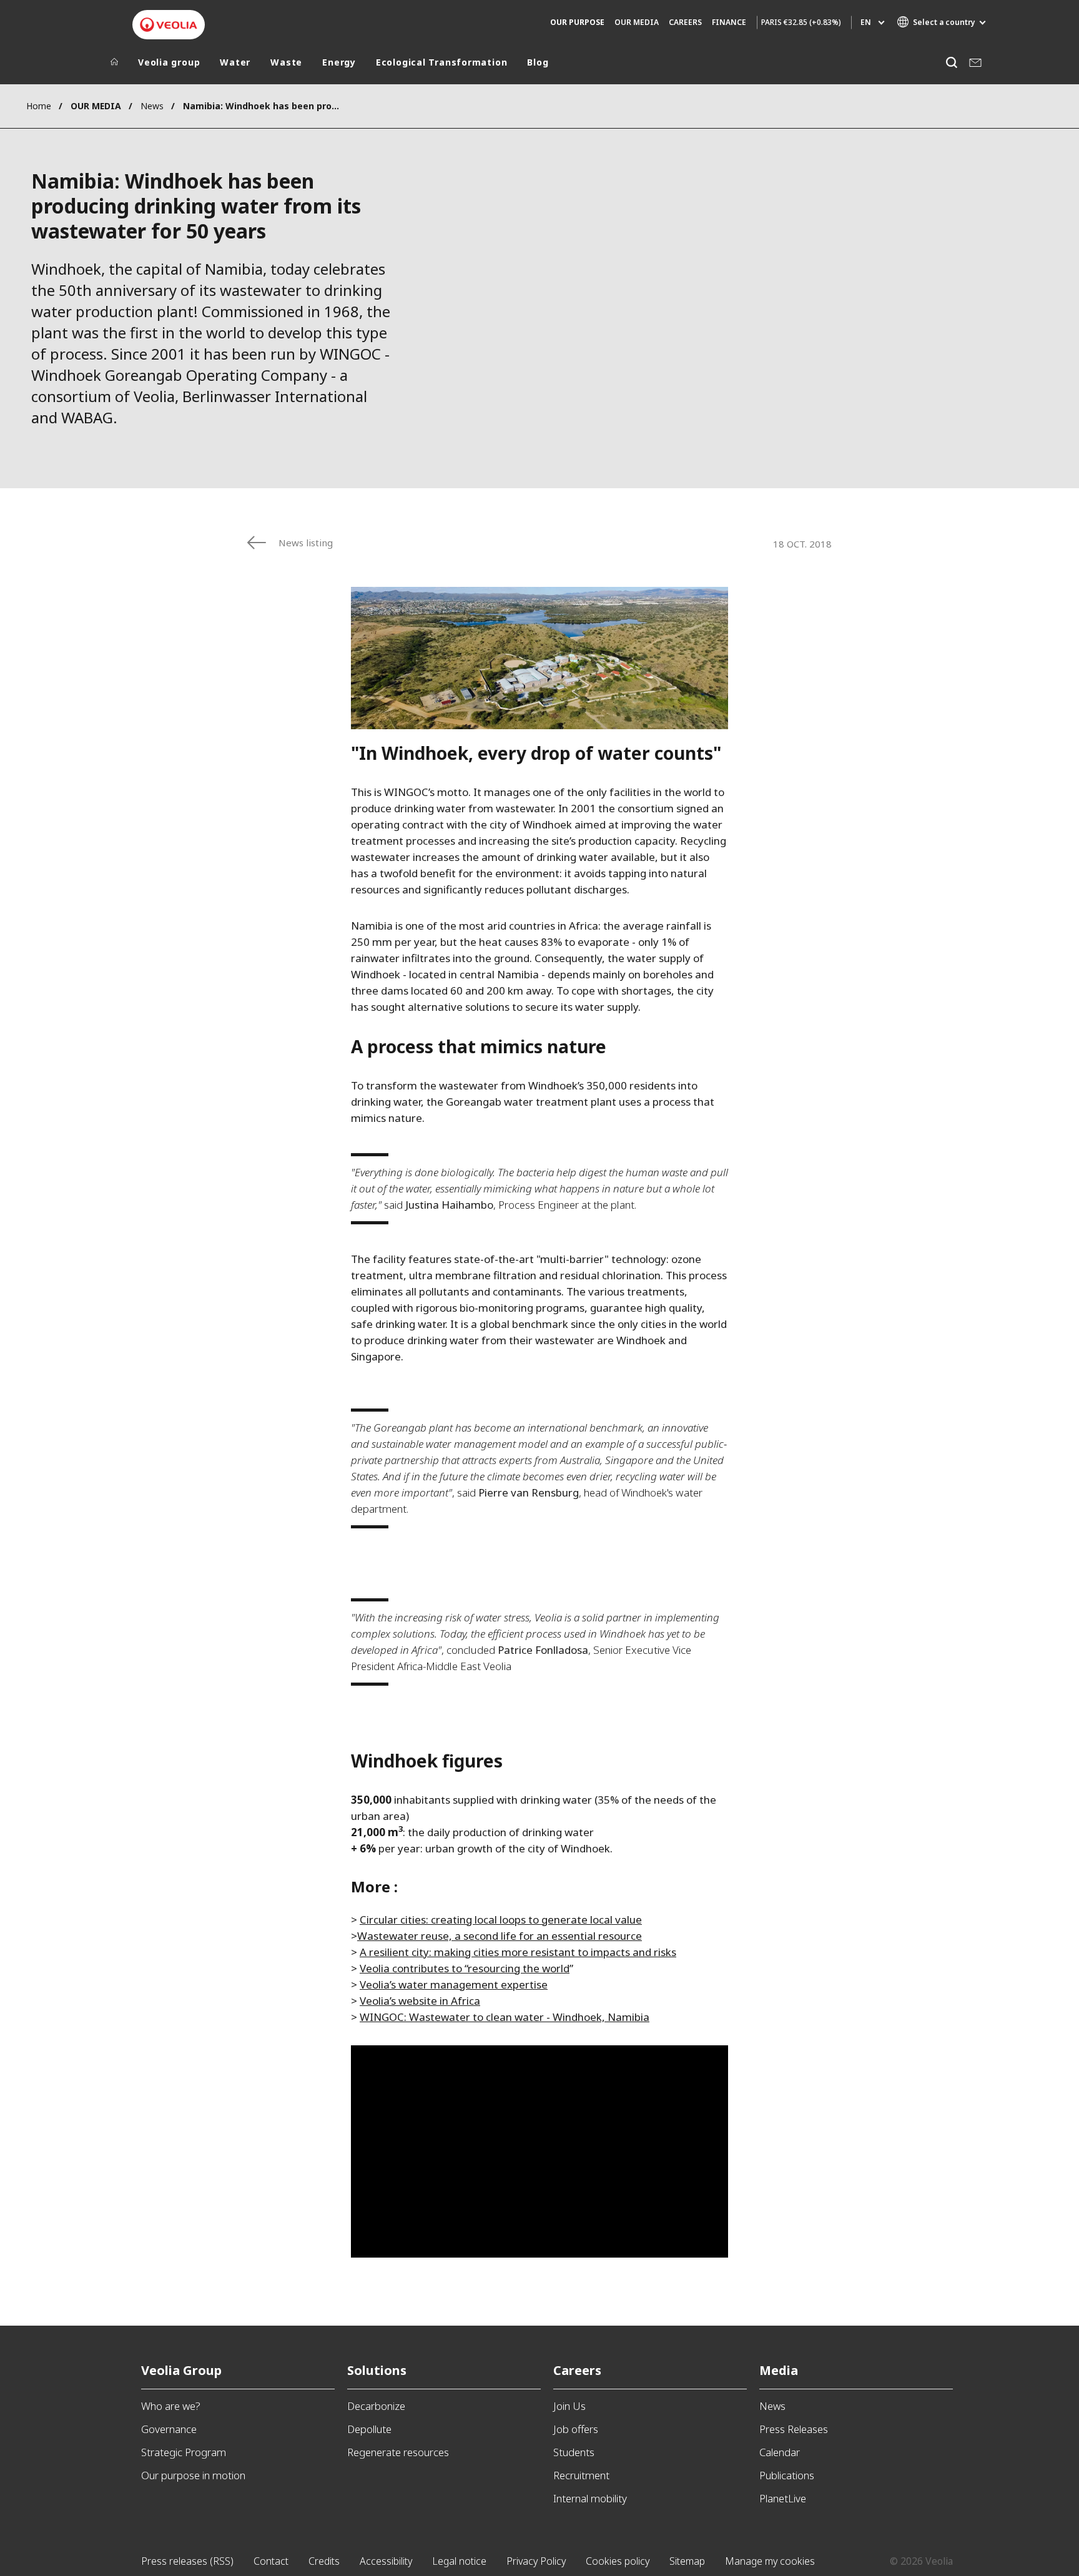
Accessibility (386, 2561)
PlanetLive (783, 2498)
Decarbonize (376, 2406)
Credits (324, 2561)
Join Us (569, 2406)
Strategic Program (184, 2452)
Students (574, 2452)
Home (39, 106)
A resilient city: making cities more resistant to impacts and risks (518, 1952)
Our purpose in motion (193, 2475)
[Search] (951, 62)
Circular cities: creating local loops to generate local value (501, 1920)
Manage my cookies (770, 2561)
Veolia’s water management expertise (454, 1984)
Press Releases (794, 2429)
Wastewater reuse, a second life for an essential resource (500, 1936)
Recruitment (581, 2475)
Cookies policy (618, 2561)
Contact (271, 2561)
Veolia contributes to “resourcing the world (465, 1968)
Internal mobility (590, 2498)
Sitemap (687, 2561)
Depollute (369, 2429)
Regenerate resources (398, 2452)
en (866, 22)
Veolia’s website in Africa (420, 2001)
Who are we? (171, 2406)
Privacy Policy (536, 2561)
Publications (787, 2475)
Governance (169, 2429)
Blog (538, 62)
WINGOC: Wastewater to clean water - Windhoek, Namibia (505, 2017)
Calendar (780, 2452)
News (152, 106)
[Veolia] (169, 25)
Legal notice (459, 2561)
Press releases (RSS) (187, 2561)
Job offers (576, 2429)
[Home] (114, 65)
